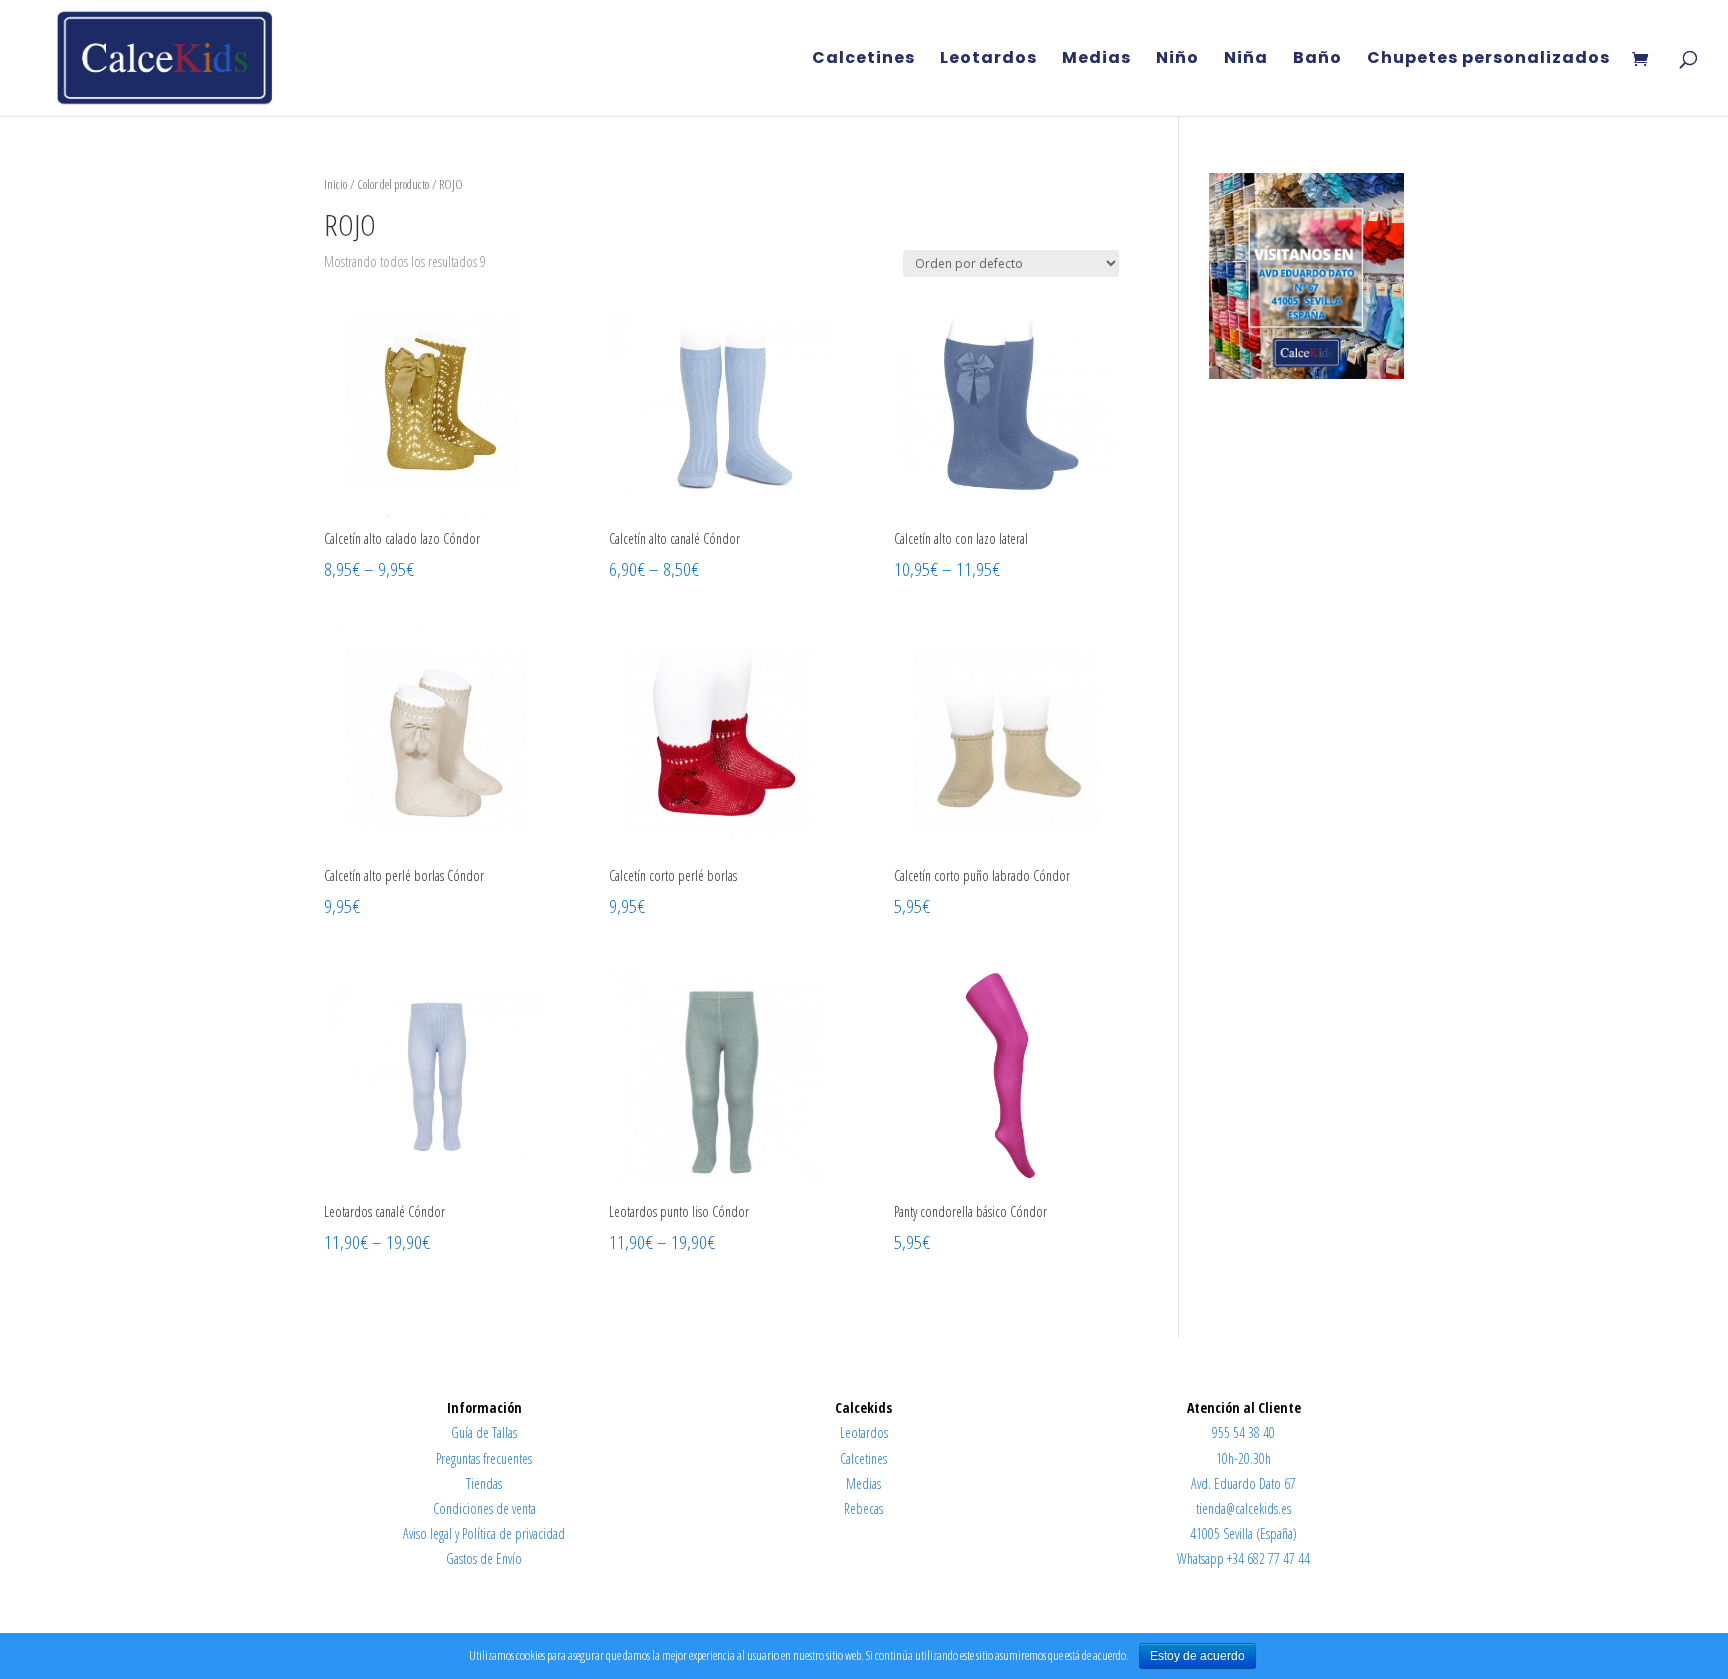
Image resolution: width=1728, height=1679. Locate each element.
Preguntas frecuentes (484, 1458)
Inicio (335, 184)
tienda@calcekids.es (1243, 1508)
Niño (1177, 60)
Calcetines (863, 60)
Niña (1246, 60)
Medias (1096, 60)
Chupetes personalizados (1488, 60)
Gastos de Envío (484, 1558)
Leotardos (988, 60)
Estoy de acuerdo (1197, 1656)
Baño (1317, 60)
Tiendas (484, 1483)
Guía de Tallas (484, 1432)
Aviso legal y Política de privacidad (484, 1533)
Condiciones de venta (484, 1508)
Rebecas (863, 1508)
